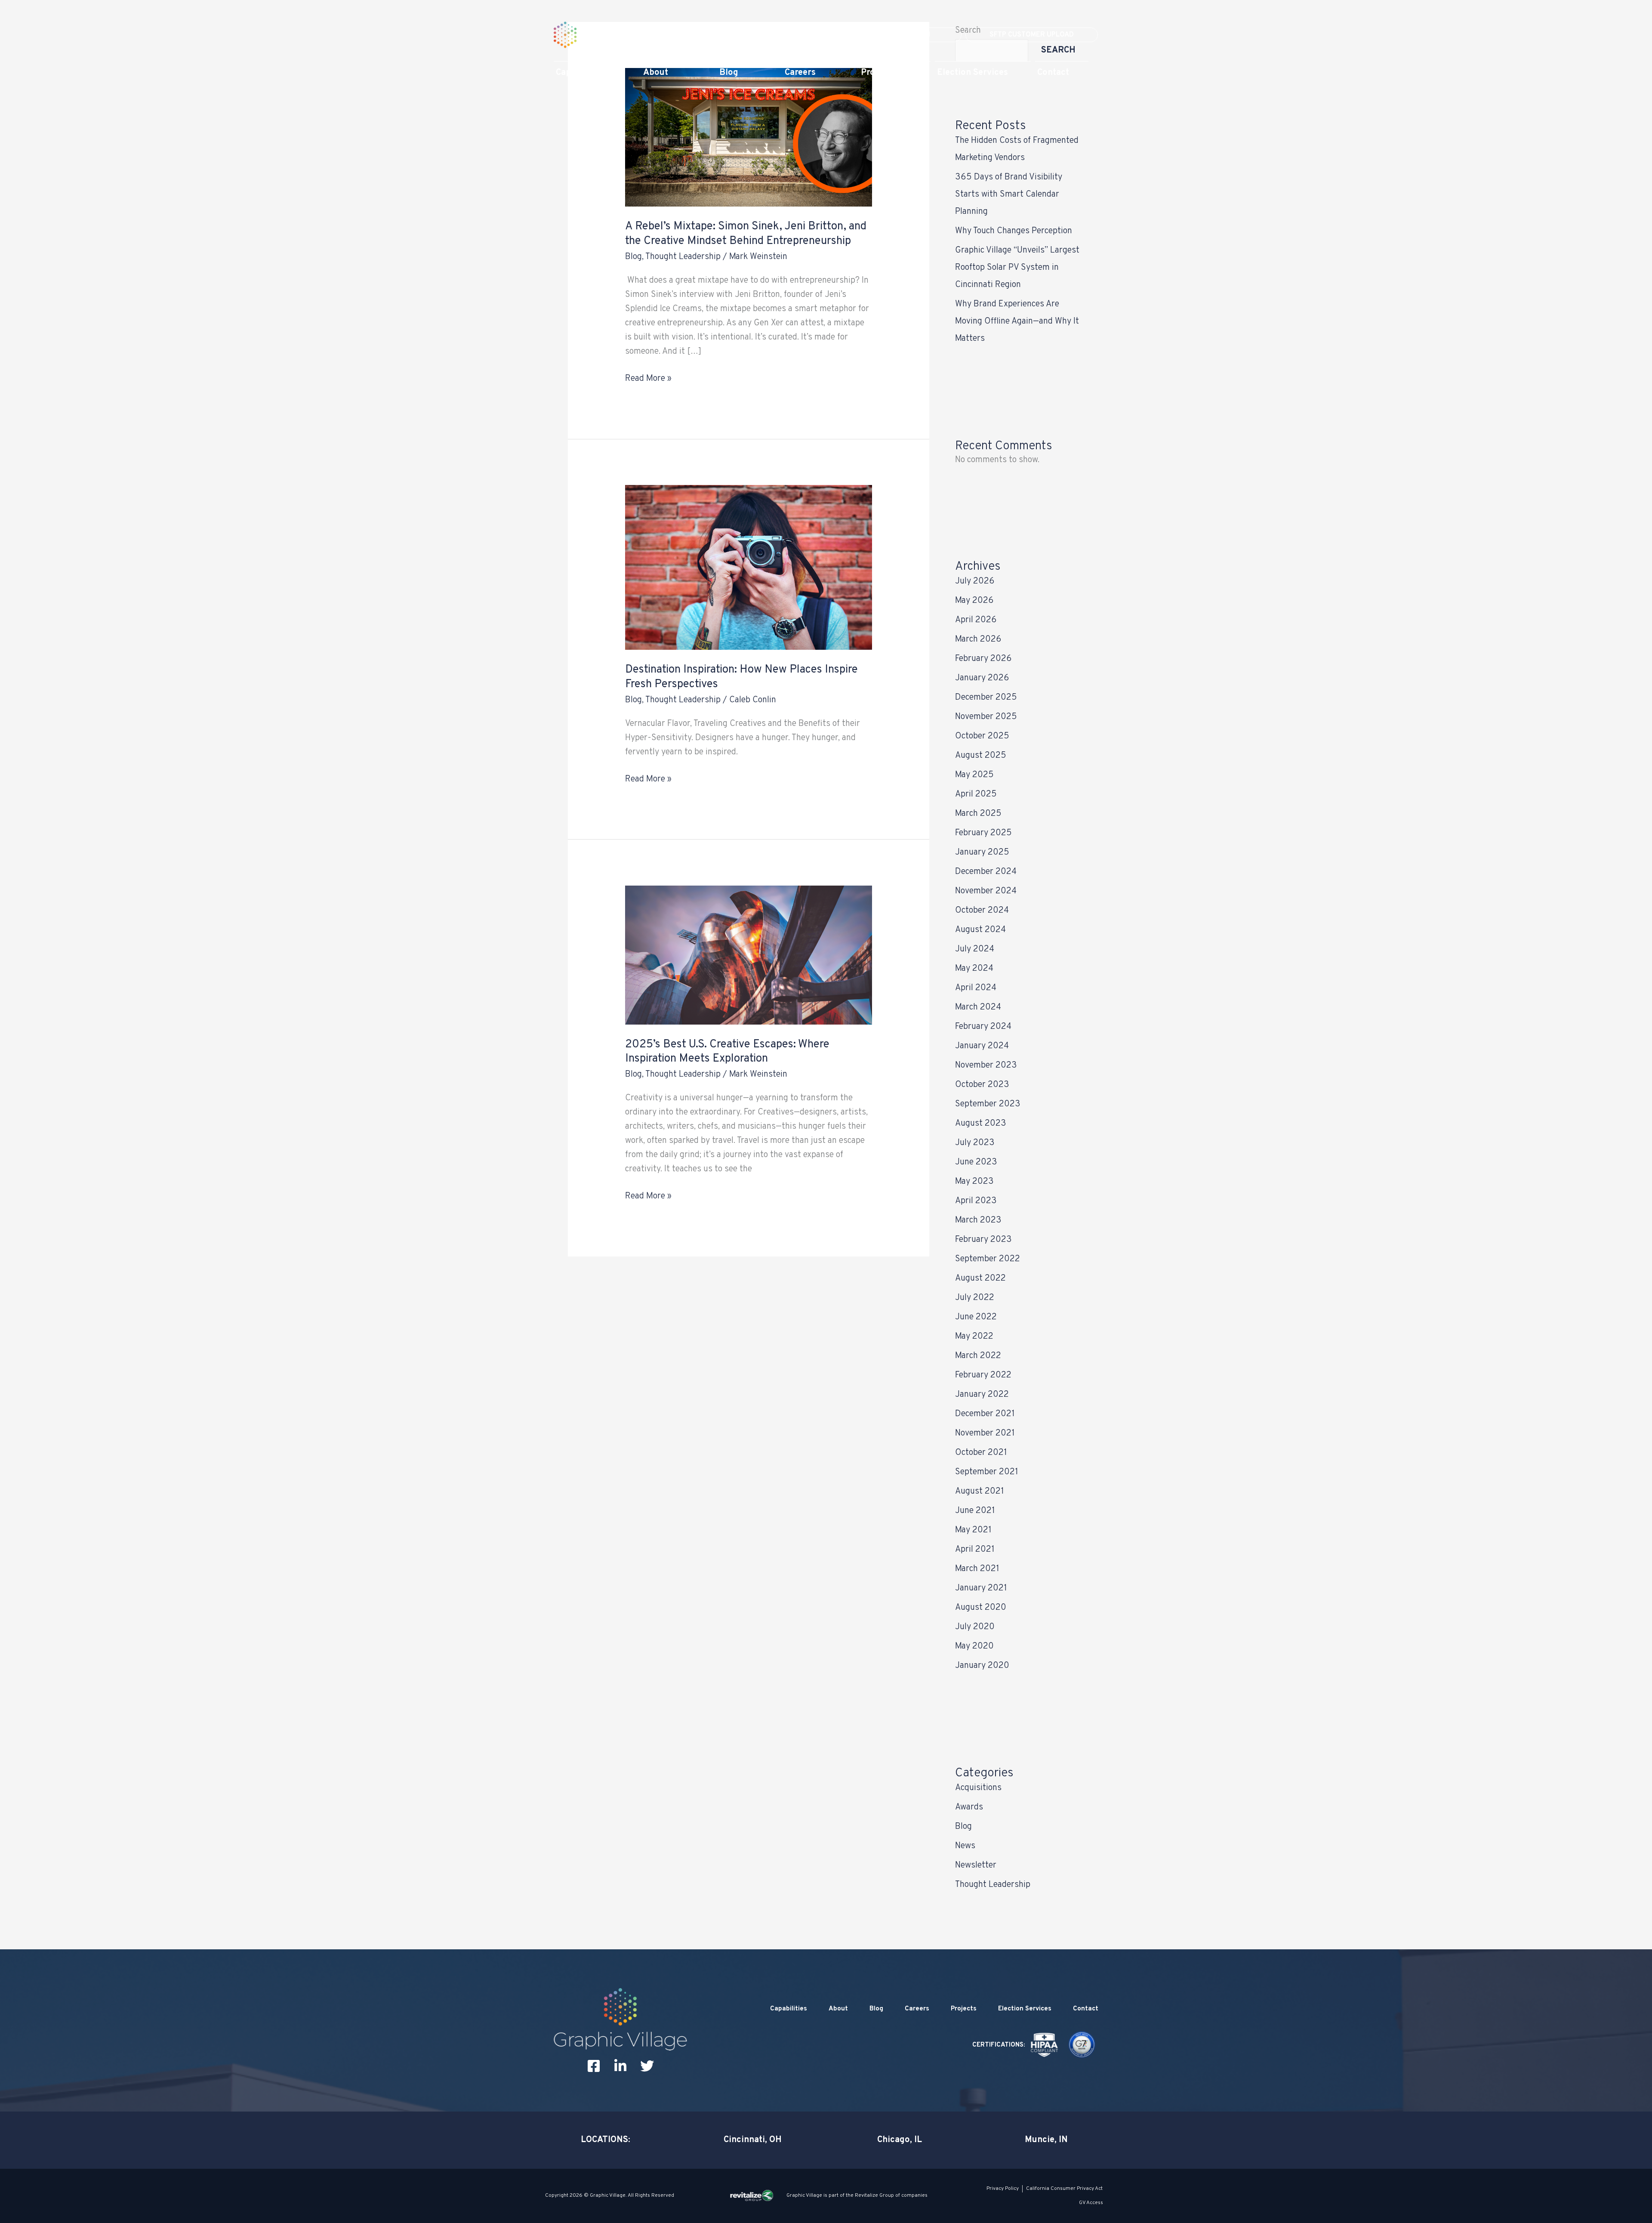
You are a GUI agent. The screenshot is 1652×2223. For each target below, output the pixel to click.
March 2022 (978, 1356)
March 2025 (978, 814)
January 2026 (982, 678)
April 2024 (976, 988)
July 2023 (975, 1143)
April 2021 (975, 1550)
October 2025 (982, 736)
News (965, 1846)
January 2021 (981, 1588)
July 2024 (975, 949)
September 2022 (988, 1259)
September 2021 (987, 1472)
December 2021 (985, 1414)
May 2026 (974, 601)
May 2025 (974, 775)
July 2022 (975, 1298)
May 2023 (974, 1182)
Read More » (648, 378)
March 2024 (978, 1007)
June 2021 (975, 1511)
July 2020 (975, 1627)
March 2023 (978, 1220)
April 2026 (976, 620)
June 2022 (976, 1317)
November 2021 (985, 1433)
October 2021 (981, 1453)
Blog (633, 257)
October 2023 (982, 1085)
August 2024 (980, 930)
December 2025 (986, 698)
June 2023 (976, 1162)
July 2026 (975, 581)
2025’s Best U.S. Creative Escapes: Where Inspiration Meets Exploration (727, 1052)
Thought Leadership (683, 257)
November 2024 (986, 891)
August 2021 (980, 1491)
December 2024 (986, 872)
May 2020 (974, 1646)
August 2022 (980, 1278)
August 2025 (981, 756)
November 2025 (986, 717)
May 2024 (974, 969)
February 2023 (983, 1240)
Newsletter (976, 1865)
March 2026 (978, 639)
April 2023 (976, 1201)
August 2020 (981, 1608)
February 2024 (983, 1027)
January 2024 (982, 1046)
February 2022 (983, 1375)
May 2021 (973, 1530)
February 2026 (983, 659)
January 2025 (982, 852)
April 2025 (976, 794)
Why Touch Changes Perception (1014, 231)
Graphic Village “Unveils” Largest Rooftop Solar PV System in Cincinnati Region (1017, 268)
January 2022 (982, 1395)
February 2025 (983, 833)
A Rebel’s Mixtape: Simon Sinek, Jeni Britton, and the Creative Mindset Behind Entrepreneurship (746, 234)
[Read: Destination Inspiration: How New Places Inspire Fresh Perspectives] (748, 568)
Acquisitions (978, 1788)
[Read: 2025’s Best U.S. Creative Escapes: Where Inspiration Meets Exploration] (748, 955)
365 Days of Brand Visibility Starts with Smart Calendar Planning (1009, 195)
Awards (969, 1807)
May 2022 (974, 1337)
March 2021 (977, 1569)
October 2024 (982, 911)
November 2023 (986, 1065)
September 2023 (988, 1104)
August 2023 (981, 1124)
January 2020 (982, 1666)
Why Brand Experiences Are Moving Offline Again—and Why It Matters (1017, 321)
